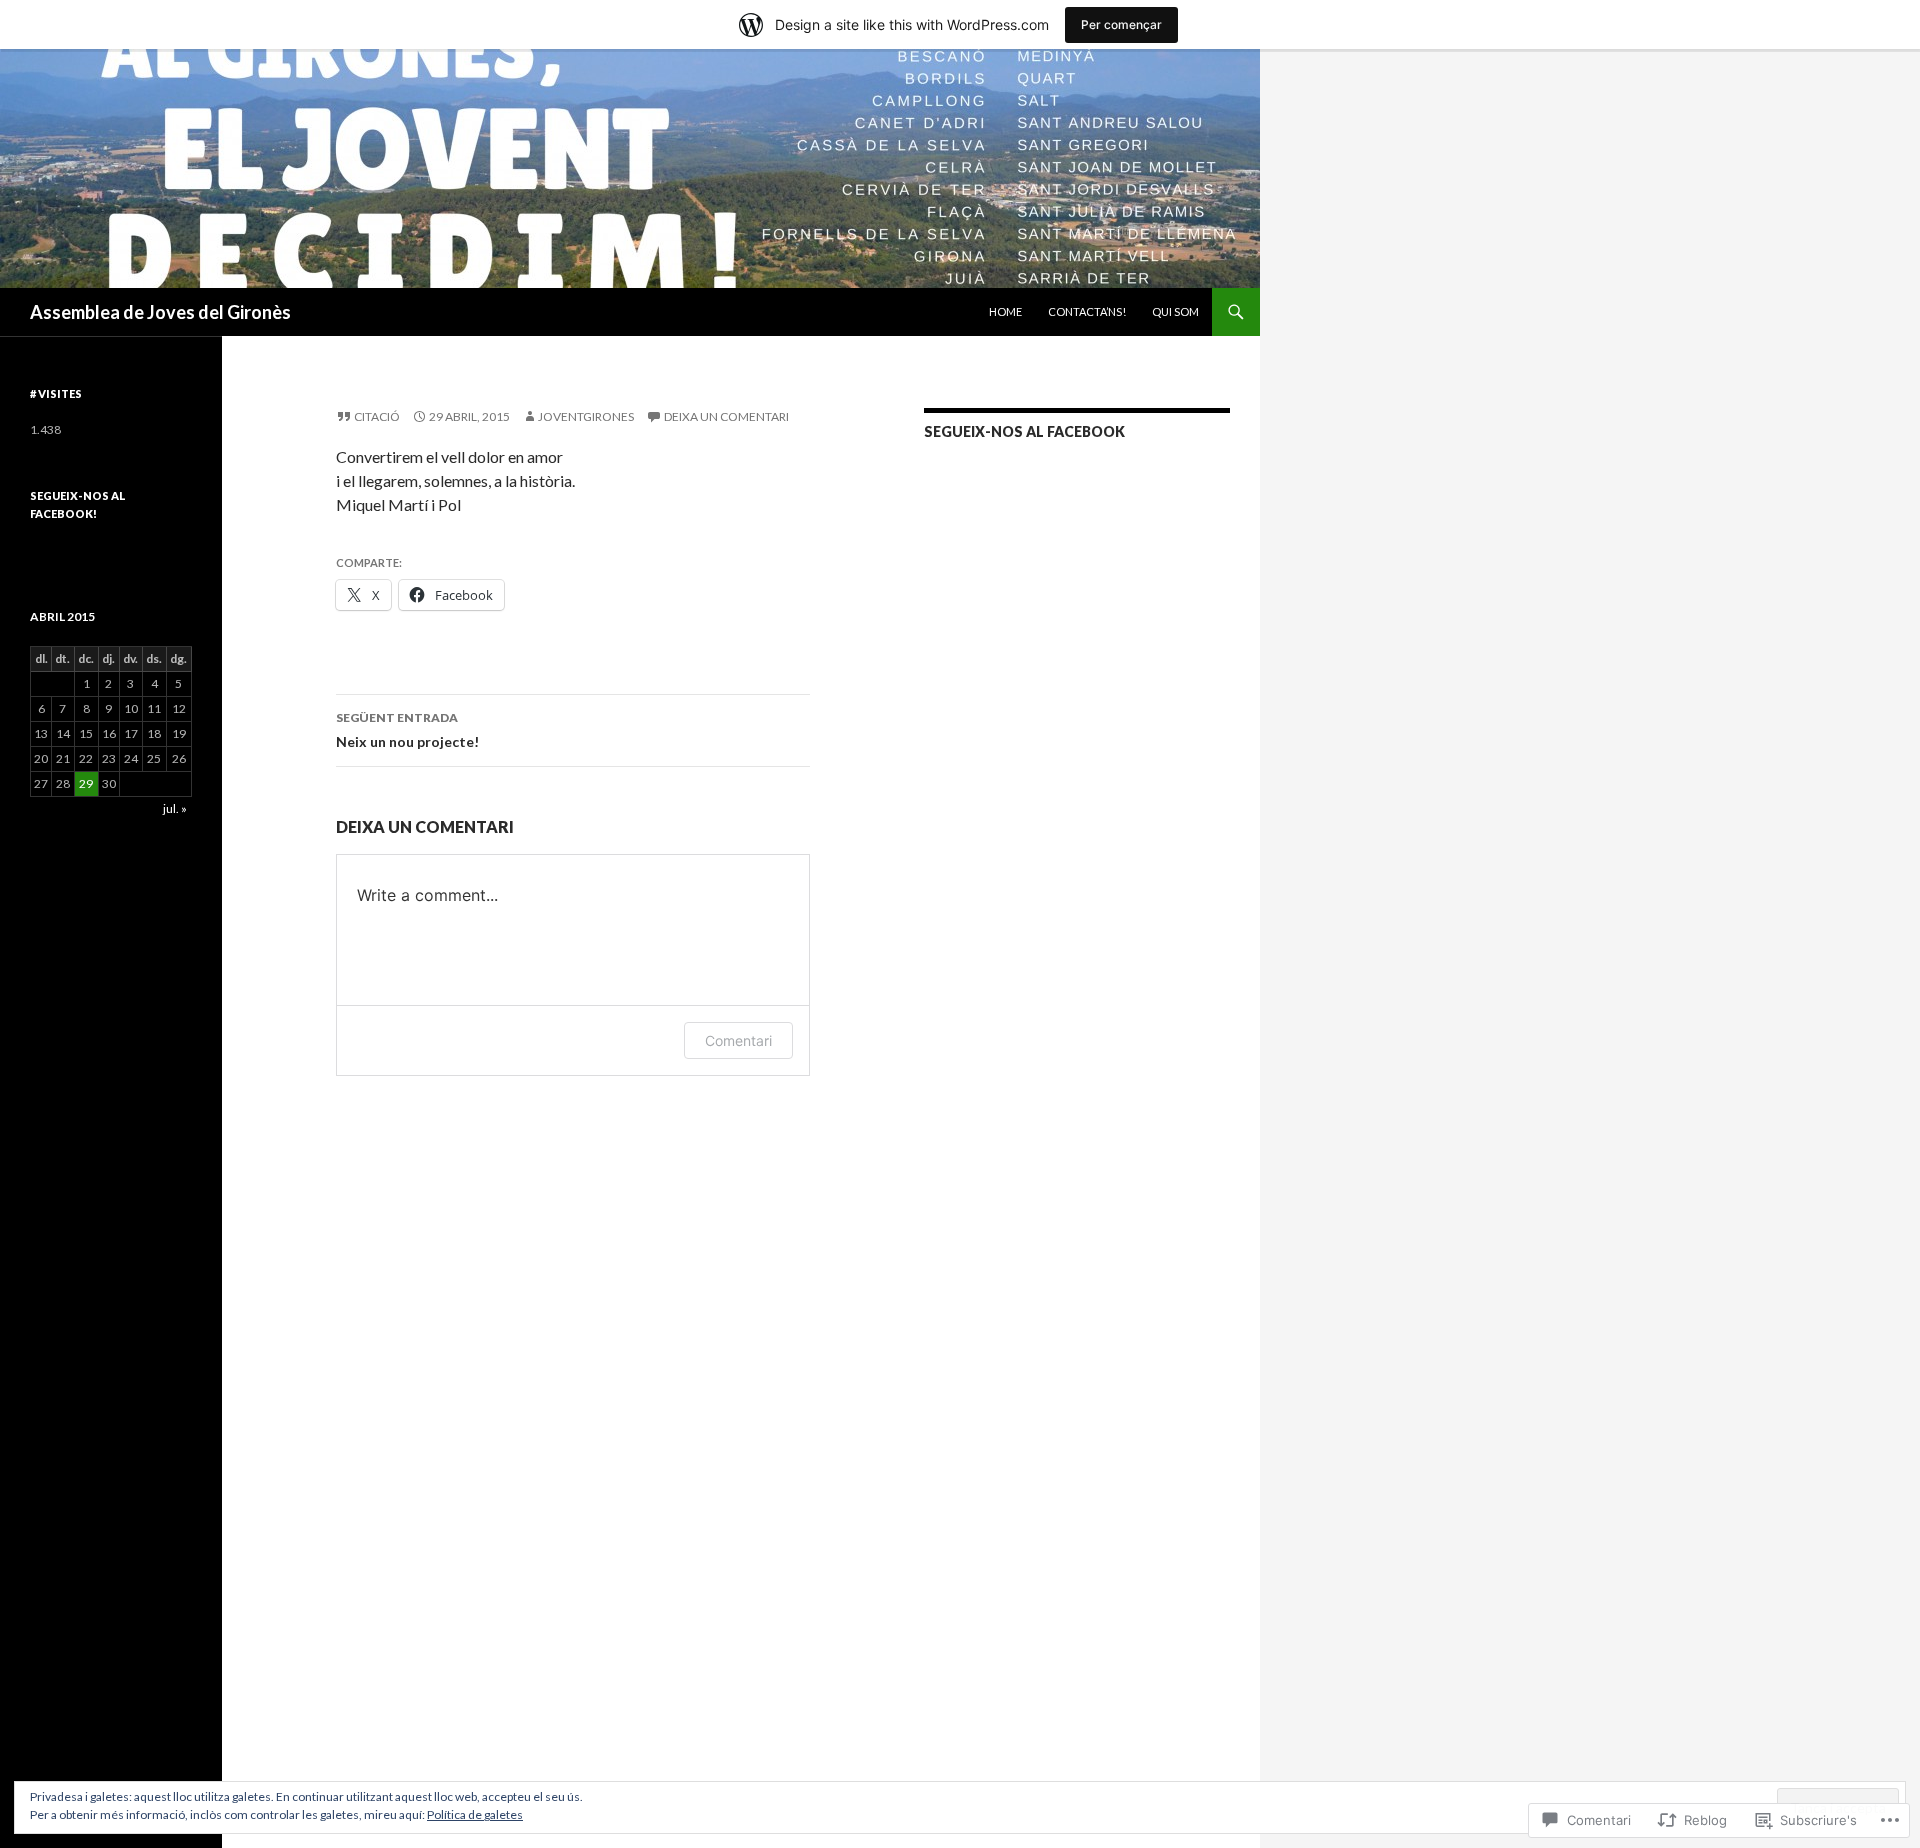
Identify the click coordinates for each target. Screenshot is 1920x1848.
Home (1005, 311)
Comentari (738, 1040)
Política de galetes (475, 1814)
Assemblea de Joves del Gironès (160, 312)
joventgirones (586, 416)
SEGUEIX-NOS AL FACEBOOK (1024, 431)
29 (86, 783)
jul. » (175, 808)
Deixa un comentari (726, 416)
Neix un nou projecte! (407, 730)
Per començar (1121, 24)
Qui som (1175, 311)
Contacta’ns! (1087, 311)
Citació (377, 416)
